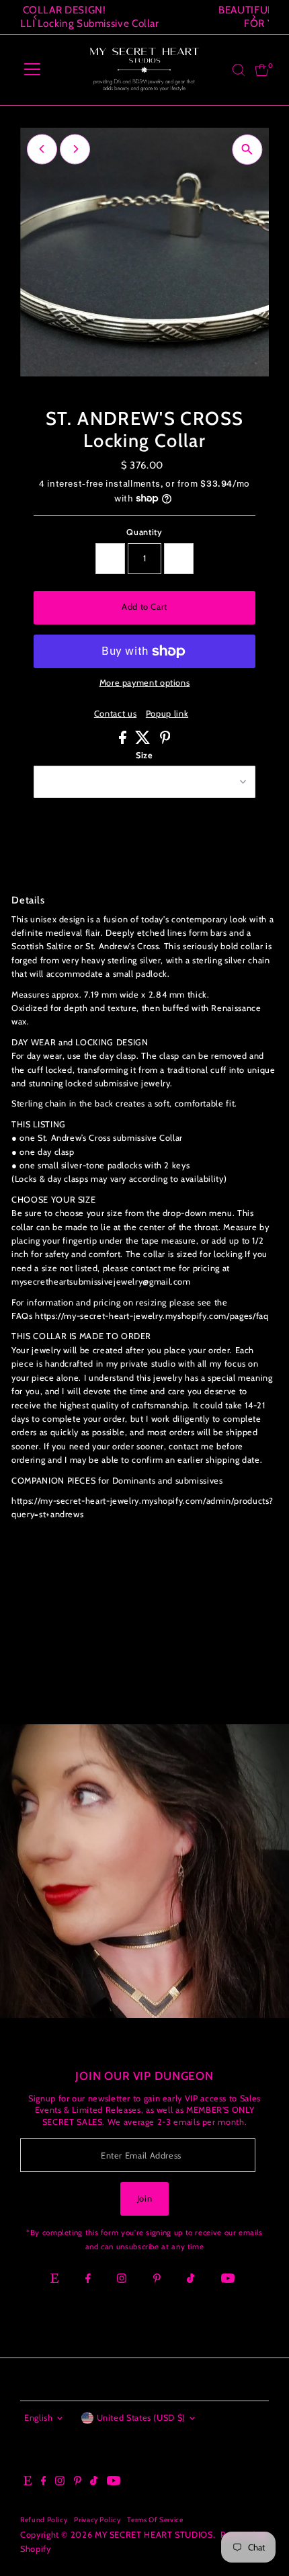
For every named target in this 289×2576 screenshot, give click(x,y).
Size (144, 755)
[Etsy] (54, 2280)
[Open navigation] (32, 70)
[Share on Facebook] (124, 741)
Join (145, 2199)
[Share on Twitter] (144, 741)
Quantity (144, 532)
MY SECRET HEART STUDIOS (154, 2535)
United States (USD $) (141, 2418)
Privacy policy (97, 2520)
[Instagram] (122, 2280)
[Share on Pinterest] (165, 741)
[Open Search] (239, 70)
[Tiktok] (191, 2280)
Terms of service (155, 2520)
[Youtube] (228, 2280)
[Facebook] (88, 2280)
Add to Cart (144, 607)
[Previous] (35, 17)
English (38, 2418)
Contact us (115, 714)
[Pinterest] (157, 2280)
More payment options (145, 683)
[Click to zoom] (247, 150)
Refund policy (44, 2520)
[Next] (254, 17)
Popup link (167, 714)
